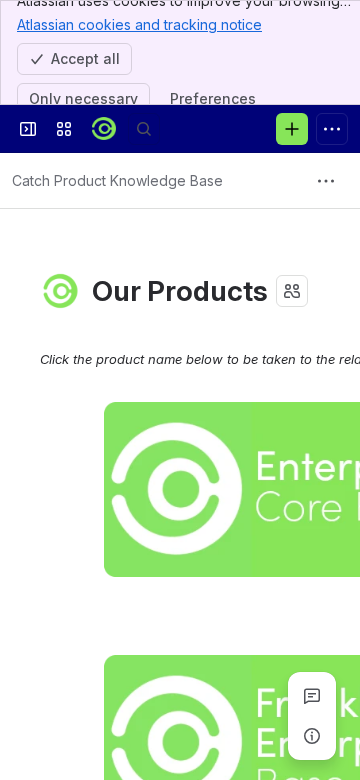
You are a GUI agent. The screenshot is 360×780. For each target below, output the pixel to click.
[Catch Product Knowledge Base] (104, 129)
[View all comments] (312, 696)
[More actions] (326, 181)
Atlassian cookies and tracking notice (139, 24)
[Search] (144, 129)
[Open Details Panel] (312, 736)
